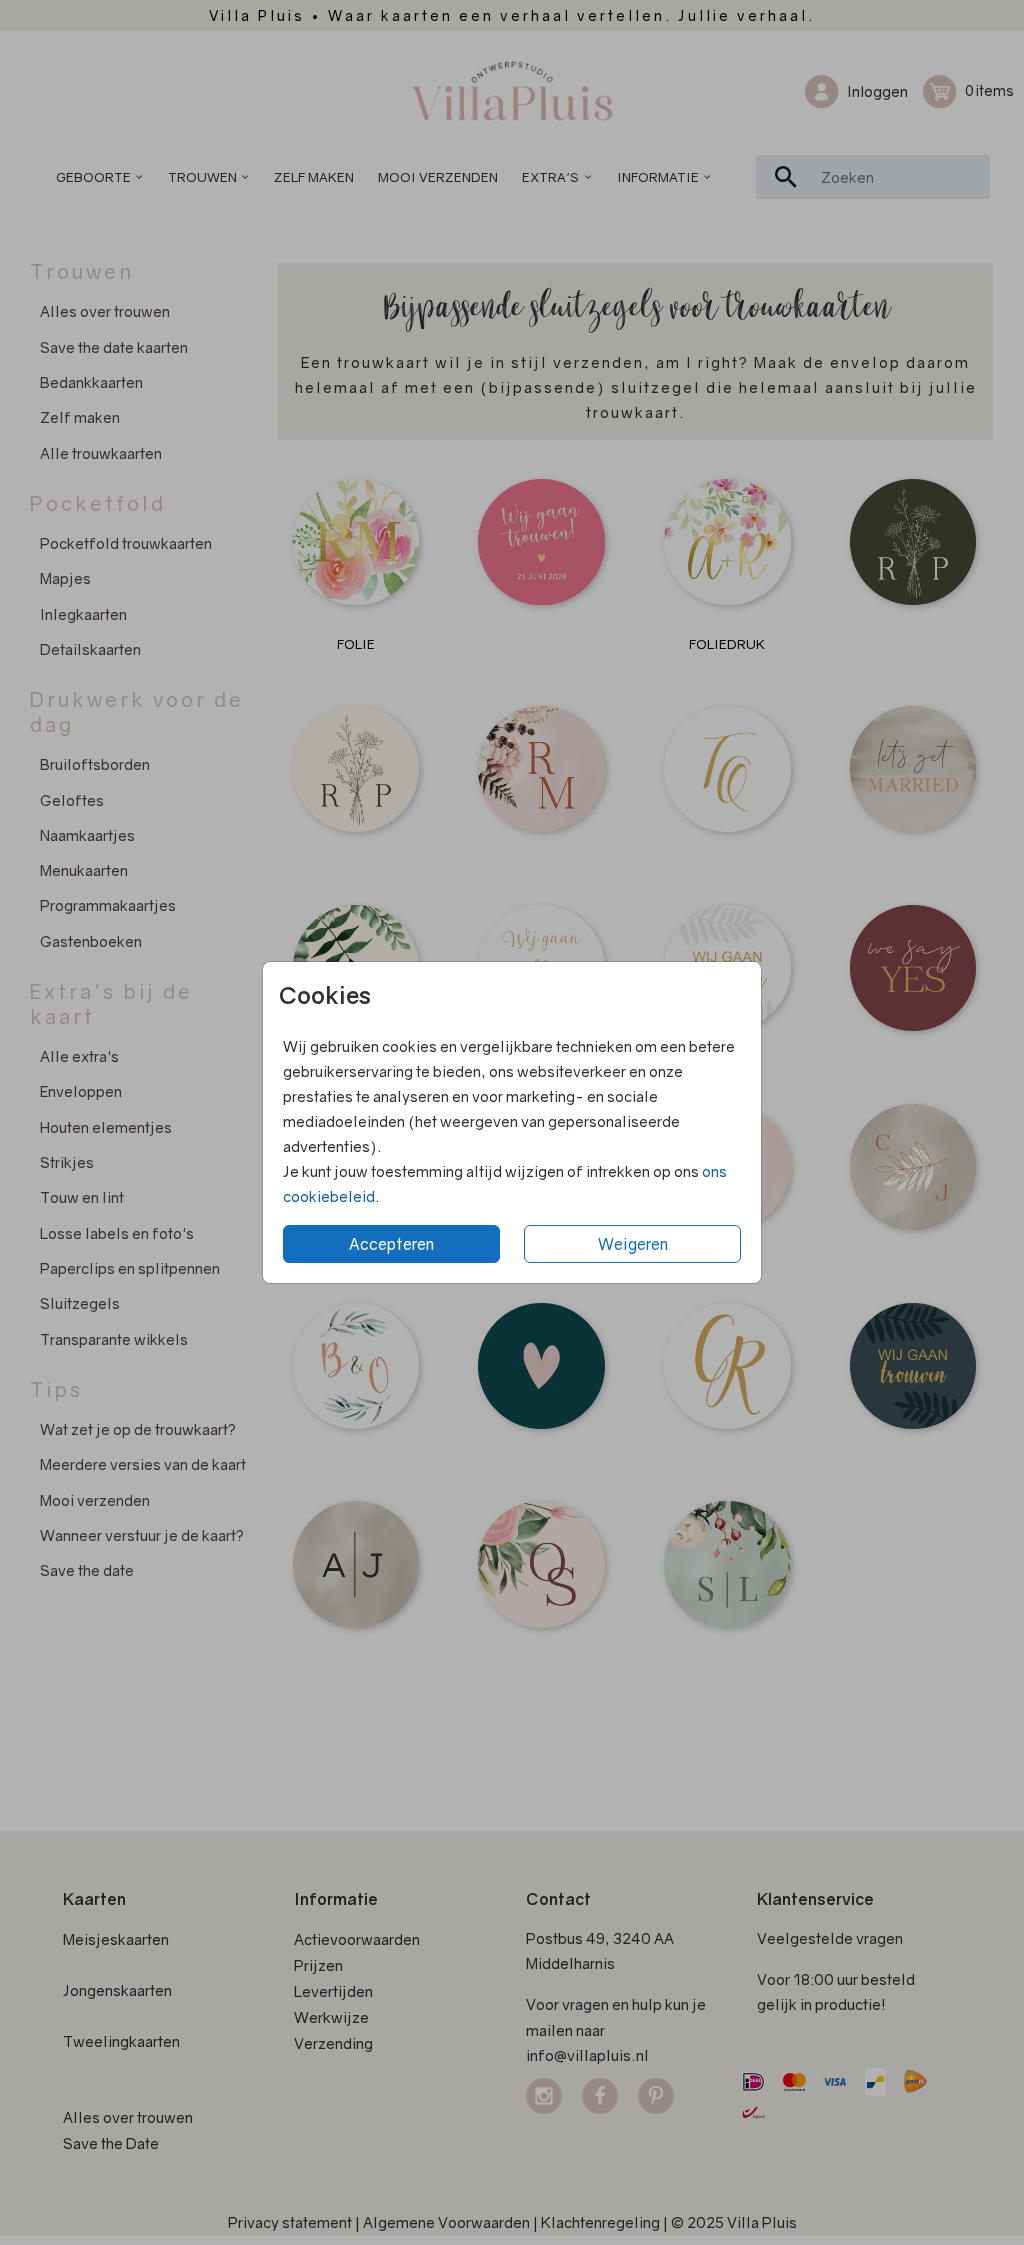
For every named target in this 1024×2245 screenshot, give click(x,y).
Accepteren (391, 1244)
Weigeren (633, 1244)
